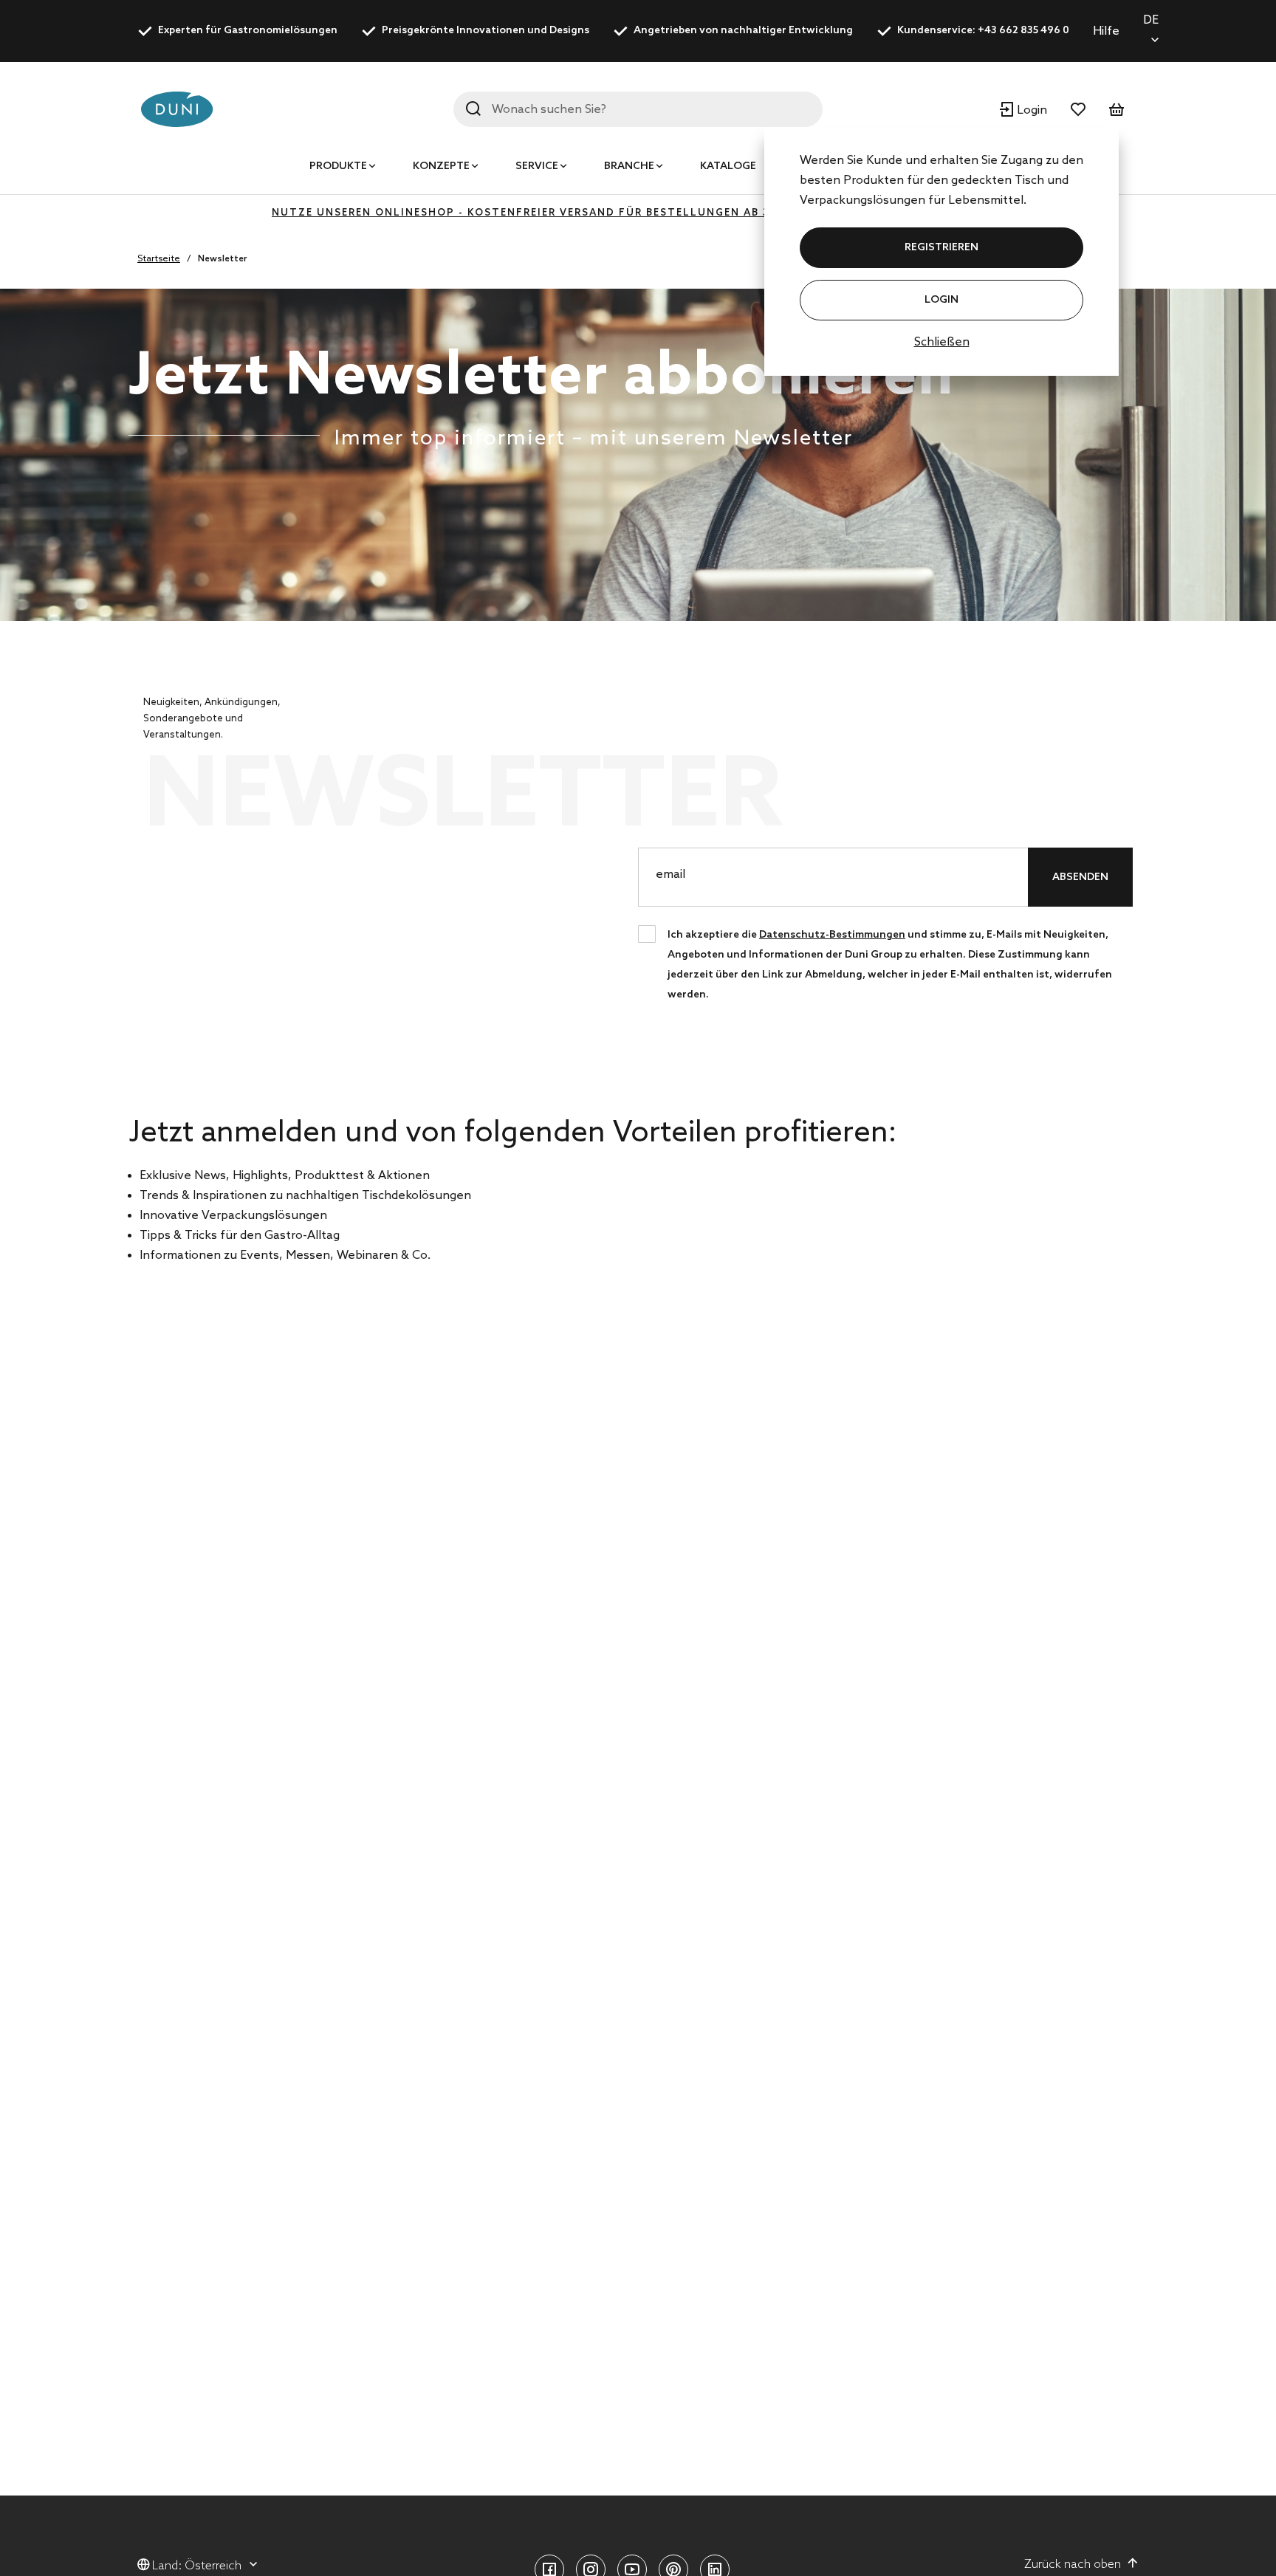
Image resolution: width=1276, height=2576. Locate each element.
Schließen (942, 342)
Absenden (1080, 877)
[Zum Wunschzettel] (1078, 109)
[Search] (473, 109)
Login (941, 300)
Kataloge (728, 166)
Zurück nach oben (1073, 2565)
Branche (629, 166)
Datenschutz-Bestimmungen (832, 935)
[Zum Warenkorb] (1116, 109)
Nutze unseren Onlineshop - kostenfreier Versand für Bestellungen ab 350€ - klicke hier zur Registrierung (638, 213)
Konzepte (441, 166)
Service (537, 166)
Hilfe (1106, 31)
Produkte (338, 166)
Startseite (159, 259)
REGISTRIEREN (941, 248)
